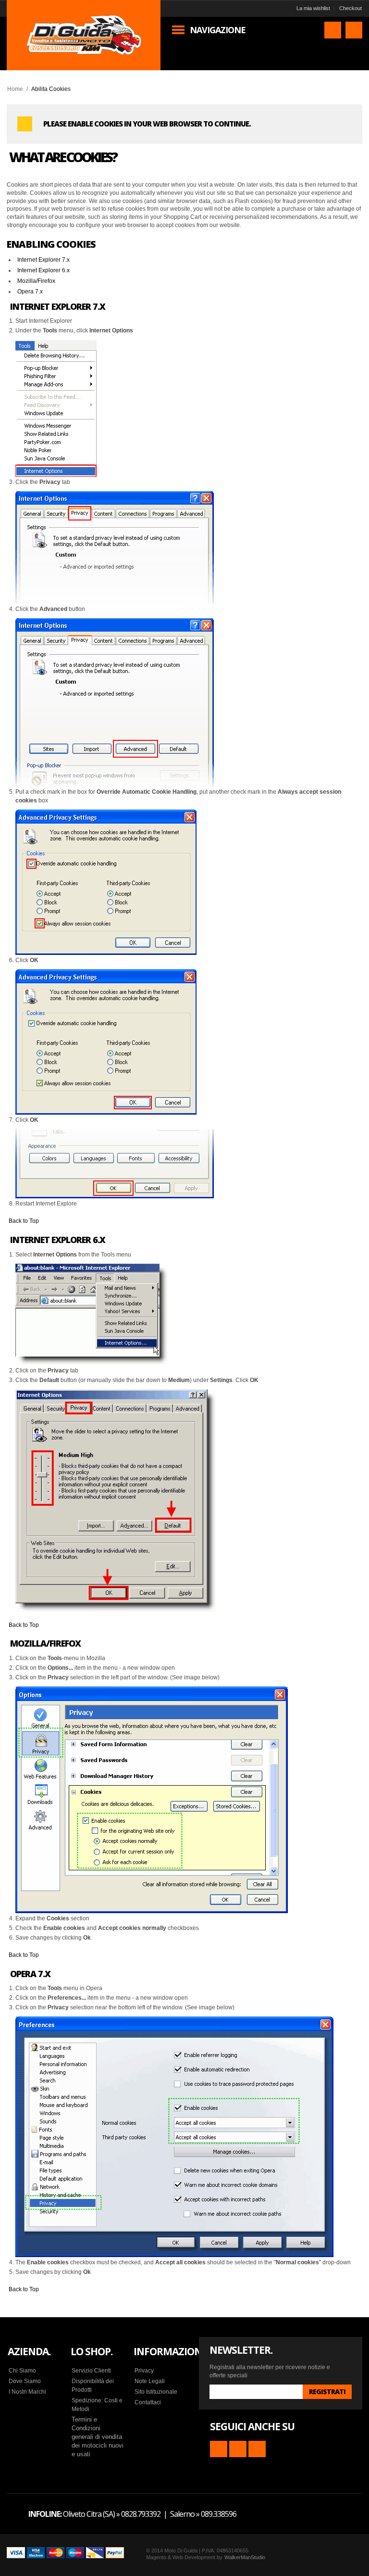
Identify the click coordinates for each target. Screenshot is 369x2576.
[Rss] (219, 2449)
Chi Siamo (22, 2371)
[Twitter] (257, 2449)
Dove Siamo (25, 2381)
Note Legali (150, 2381)
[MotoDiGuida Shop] (84, 35)
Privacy (144, 2371)
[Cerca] (333, 30)
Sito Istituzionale (156, 2392)
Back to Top (24, 1221)
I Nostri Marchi (27, 2392)
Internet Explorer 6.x (43, 270)
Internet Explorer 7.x (43, 260)
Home (15, 89)
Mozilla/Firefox (36, 281)
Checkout (351, 8)
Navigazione (218, 30)
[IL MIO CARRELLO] (354, 30)
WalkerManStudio (245, 2557)
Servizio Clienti (91, 2371)
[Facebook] (238, 2449)
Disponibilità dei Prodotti (93, 2386)
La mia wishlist (313, 8)
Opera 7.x (30, 292)
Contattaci (148, 2402)
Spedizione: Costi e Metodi (97, 2405)
